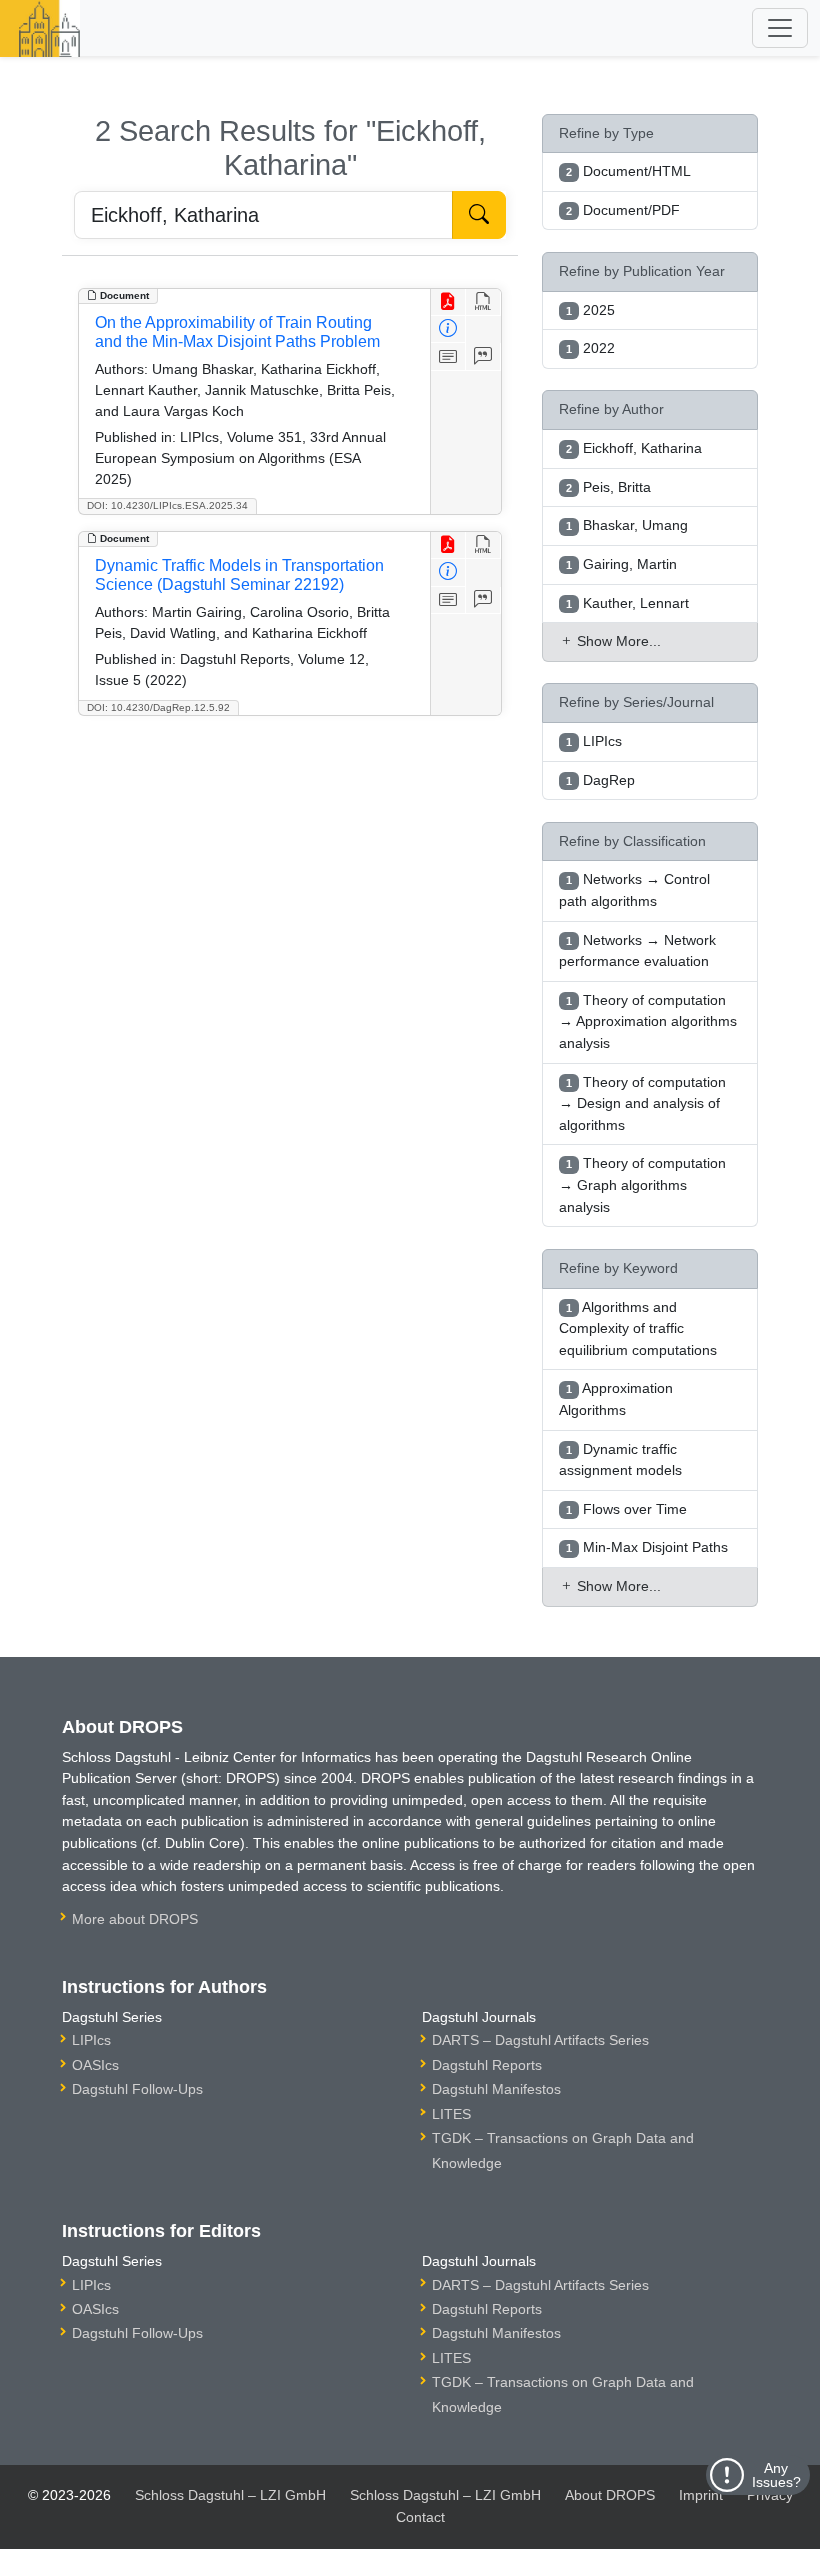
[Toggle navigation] (780, 28)
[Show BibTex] (483, 356)
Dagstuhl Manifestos (496, 2089)
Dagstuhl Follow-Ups (137, 2089)
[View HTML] (483, 302)
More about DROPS (135, 1919)
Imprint (701, 2495)
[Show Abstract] (448, 356)
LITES (451, 2114)
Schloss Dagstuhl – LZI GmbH (230, 2495)
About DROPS (610, 2495)
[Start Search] (479, 215)
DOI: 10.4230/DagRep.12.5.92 (158, 707)
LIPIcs (91, 2040)
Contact (420, 2517)
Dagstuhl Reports (487, 2065)
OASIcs (95, 2065)
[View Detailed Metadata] (448, 329)
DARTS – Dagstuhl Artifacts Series (540, 2040)
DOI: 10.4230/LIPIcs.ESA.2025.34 (167, 505)
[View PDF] (448, 302)
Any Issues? (776, 2475)
